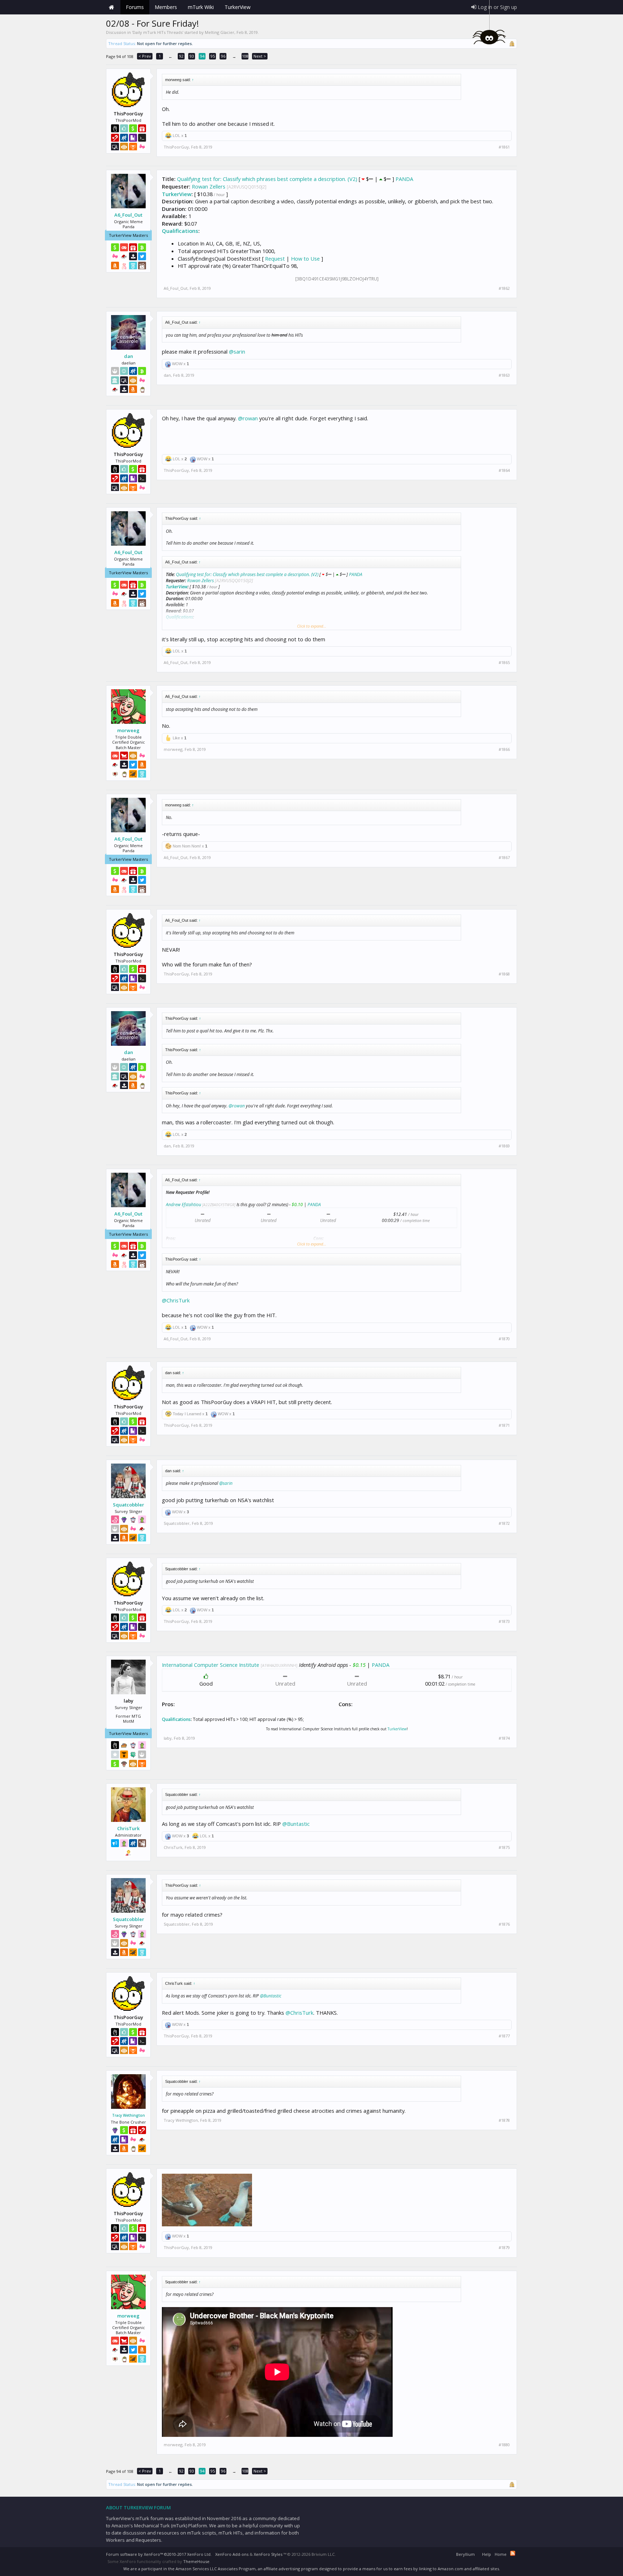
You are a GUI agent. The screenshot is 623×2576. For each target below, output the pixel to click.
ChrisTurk (128, 1828)
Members (166, 7)
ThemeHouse (196, 2561)
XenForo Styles (268, 2554)
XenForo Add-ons (232, 2554)
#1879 (504, 2248)
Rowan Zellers (209, 186)
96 (223, 56)
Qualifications (180, 231)
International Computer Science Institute (211, 1665)
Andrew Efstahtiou (184, 1205)
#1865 (504, 663)
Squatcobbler (129, 1505)
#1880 (504, 2445)
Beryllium (465, 2554)
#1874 (504, 1738)
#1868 (504, 974)
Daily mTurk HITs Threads (158, 32)
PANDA (404, 179)
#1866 (504, 749)
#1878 (504, 2120)
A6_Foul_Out (128, 215)
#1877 (504, 2036)
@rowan (248, 418)
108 (245, 56)
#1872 (504, 1523)
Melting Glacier (220, 32)
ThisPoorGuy (176, 147)
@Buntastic (296, 1824)
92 (181, 56)
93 (192, 56)
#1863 (504, 375)
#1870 (504, 1339)
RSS (513, 2553)
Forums (135, 7)
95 (213, 56)
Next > (260, 56)
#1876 (504, 1924)
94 (202, 56)
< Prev (145, 56)
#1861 (504, 147)
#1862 (504, 288)
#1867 (504, 858)
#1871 (504, 1425)
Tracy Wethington (129, 2115)
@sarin (237, 351)
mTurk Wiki (201, 7)
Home (111, 7)
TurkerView (177, 194)
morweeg (128, 730)
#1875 (504, 1847)
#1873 (504, 1621)
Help (487, 2554)
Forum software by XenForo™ (159, 2554)
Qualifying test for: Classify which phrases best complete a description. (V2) (267, 179)
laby (168, 1738)
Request (275, 258)
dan (129, 356)
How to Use (305, 258)
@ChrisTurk (176, 1300)
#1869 (504, 1146)
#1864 (504, 470)
